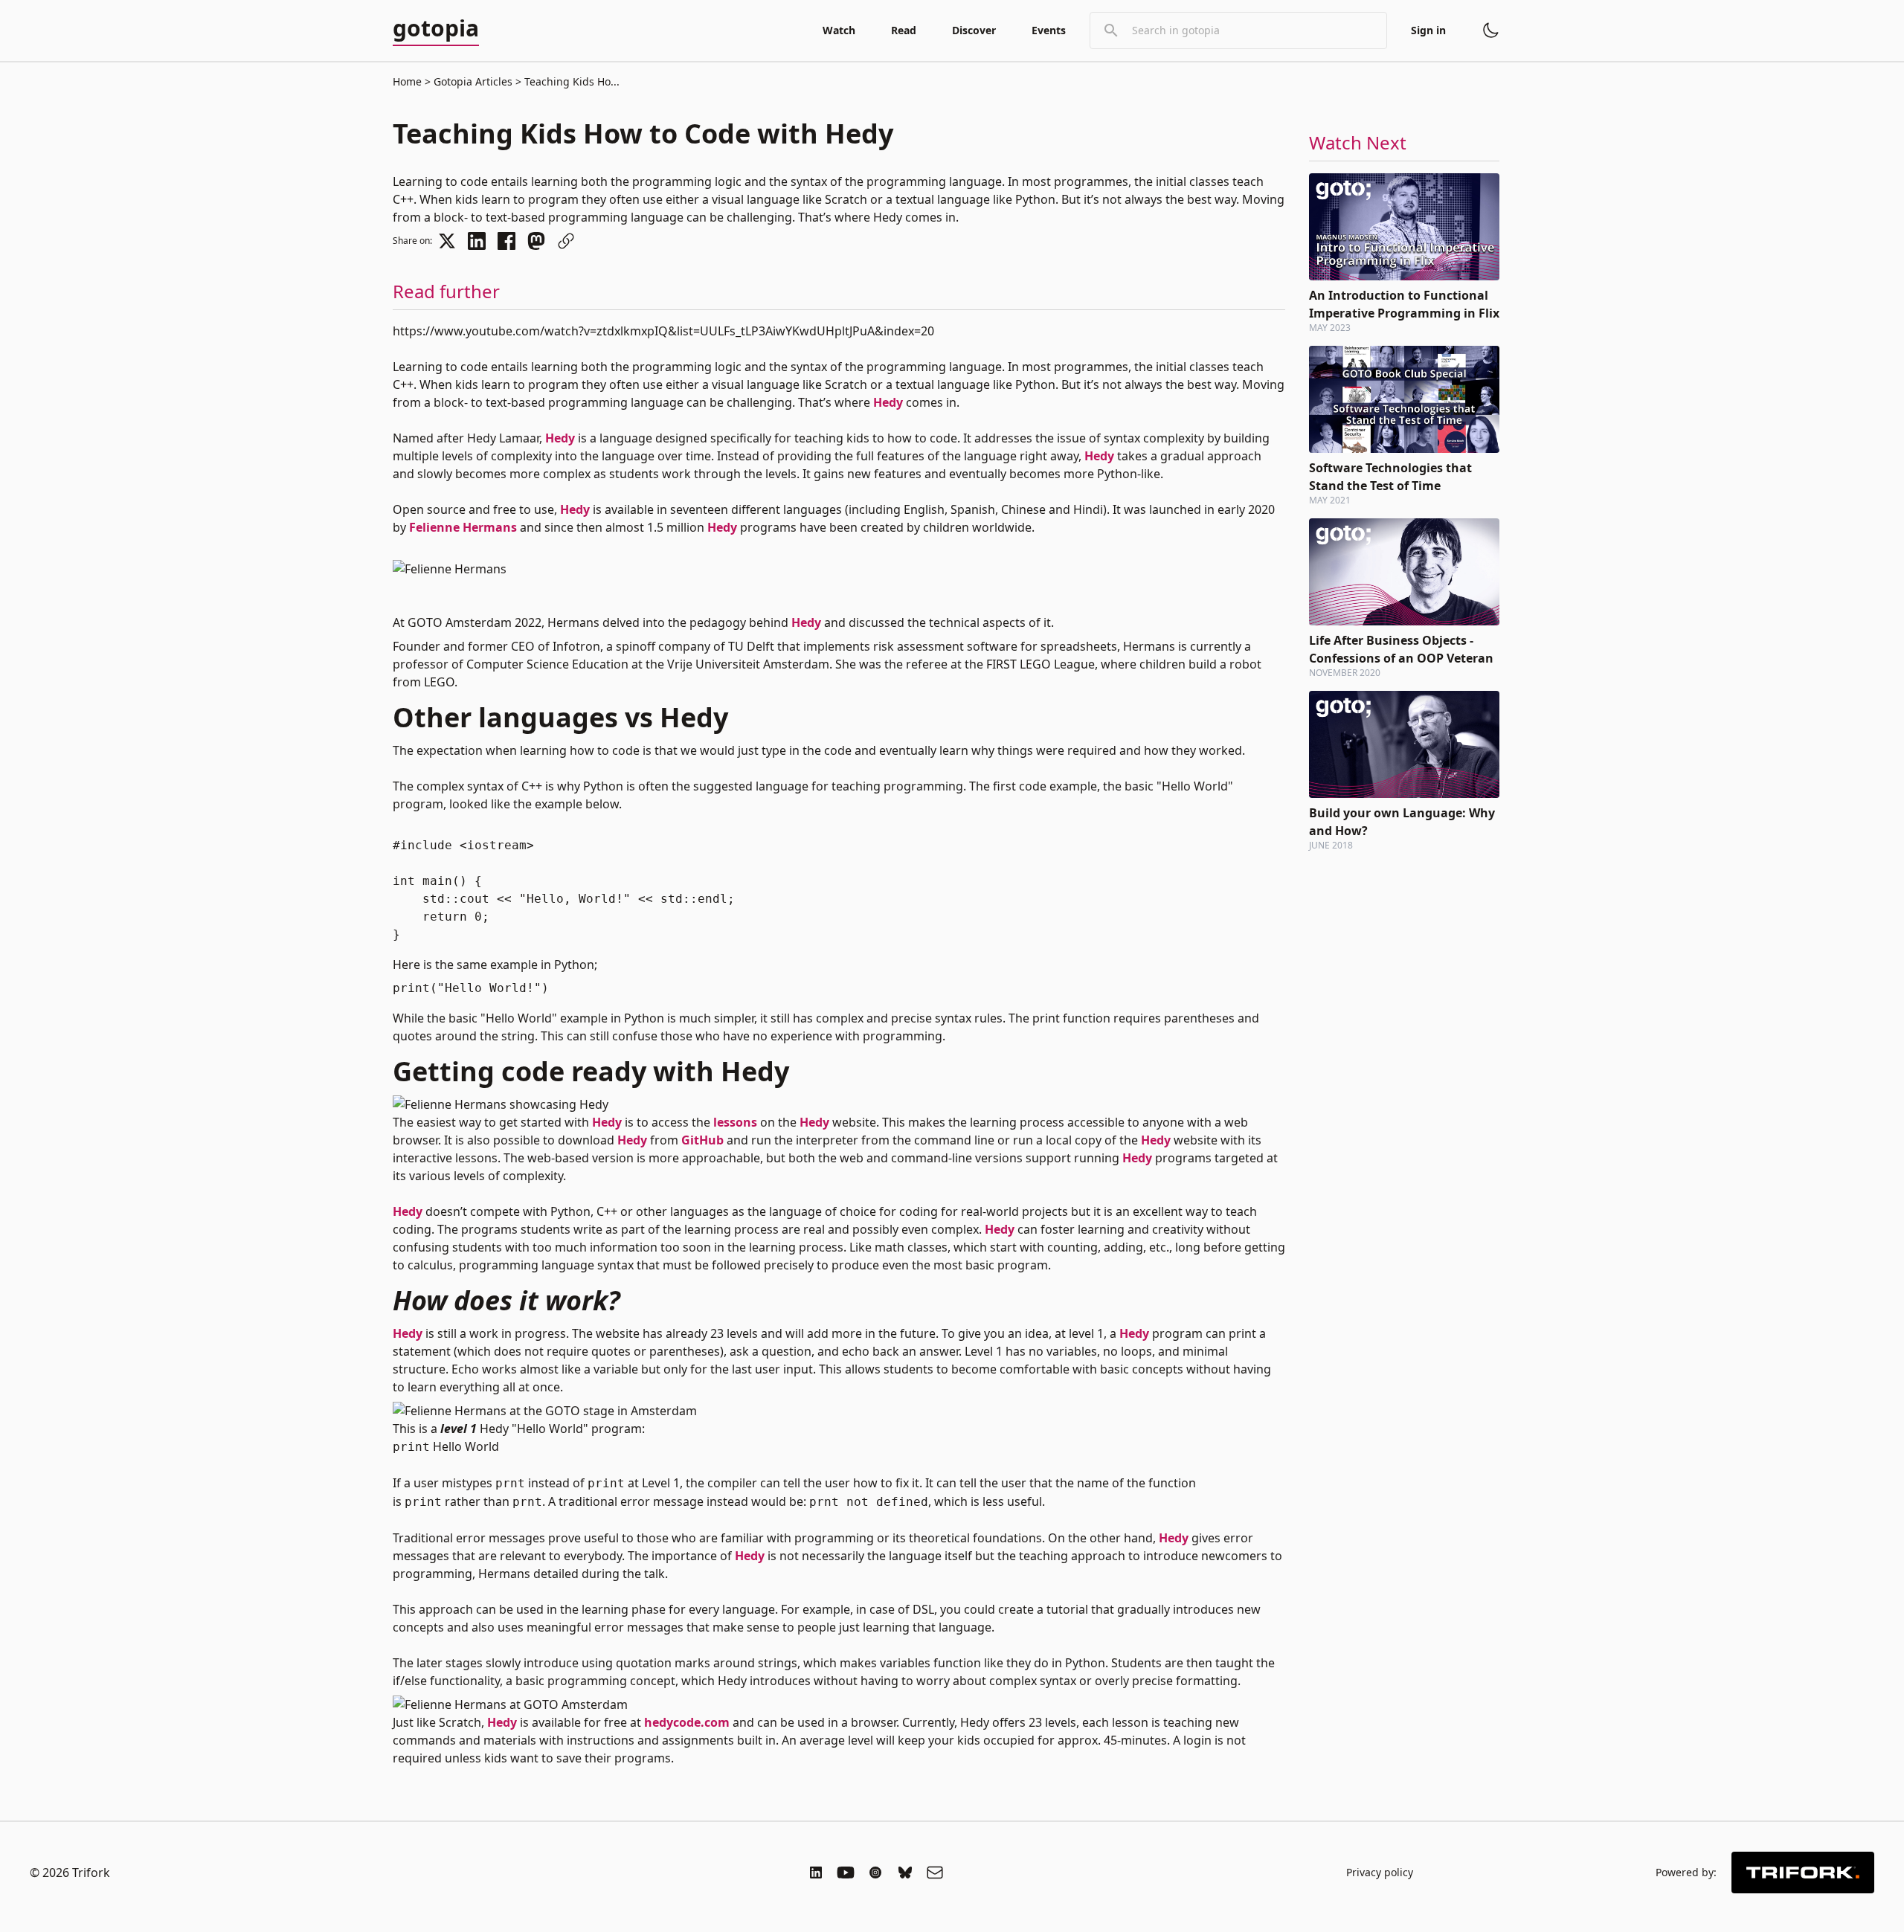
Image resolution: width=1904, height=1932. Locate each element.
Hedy (888, 402)
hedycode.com (687, 1722)
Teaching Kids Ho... (570, 81)
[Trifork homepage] (1803, 1873)
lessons (735, 1122)
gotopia (436, 29)
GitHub (702, 1140)
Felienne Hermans (463, 527)
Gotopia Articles (473, 81)
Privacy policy (1380, 1872)
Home (407, 81)
